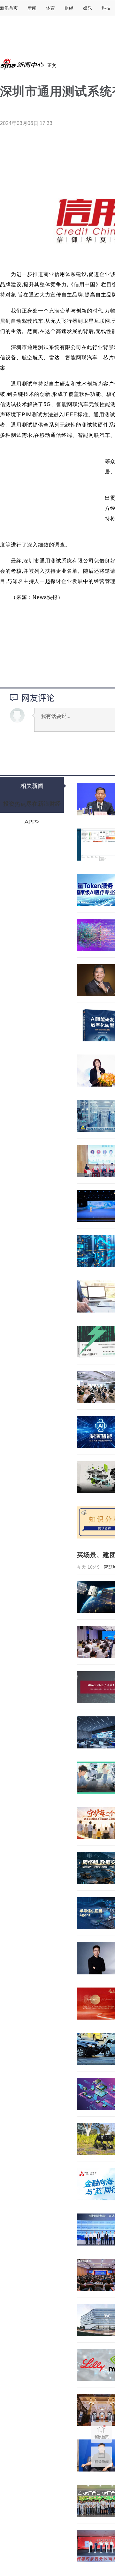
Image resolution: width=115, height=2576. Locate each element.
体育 (50, 8)
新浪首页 (9, 8)
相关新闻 (32, 786)
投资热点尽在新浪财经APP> (32, 807)
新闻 (32, 8)
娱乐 (88, 8)
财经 (69, 8)
